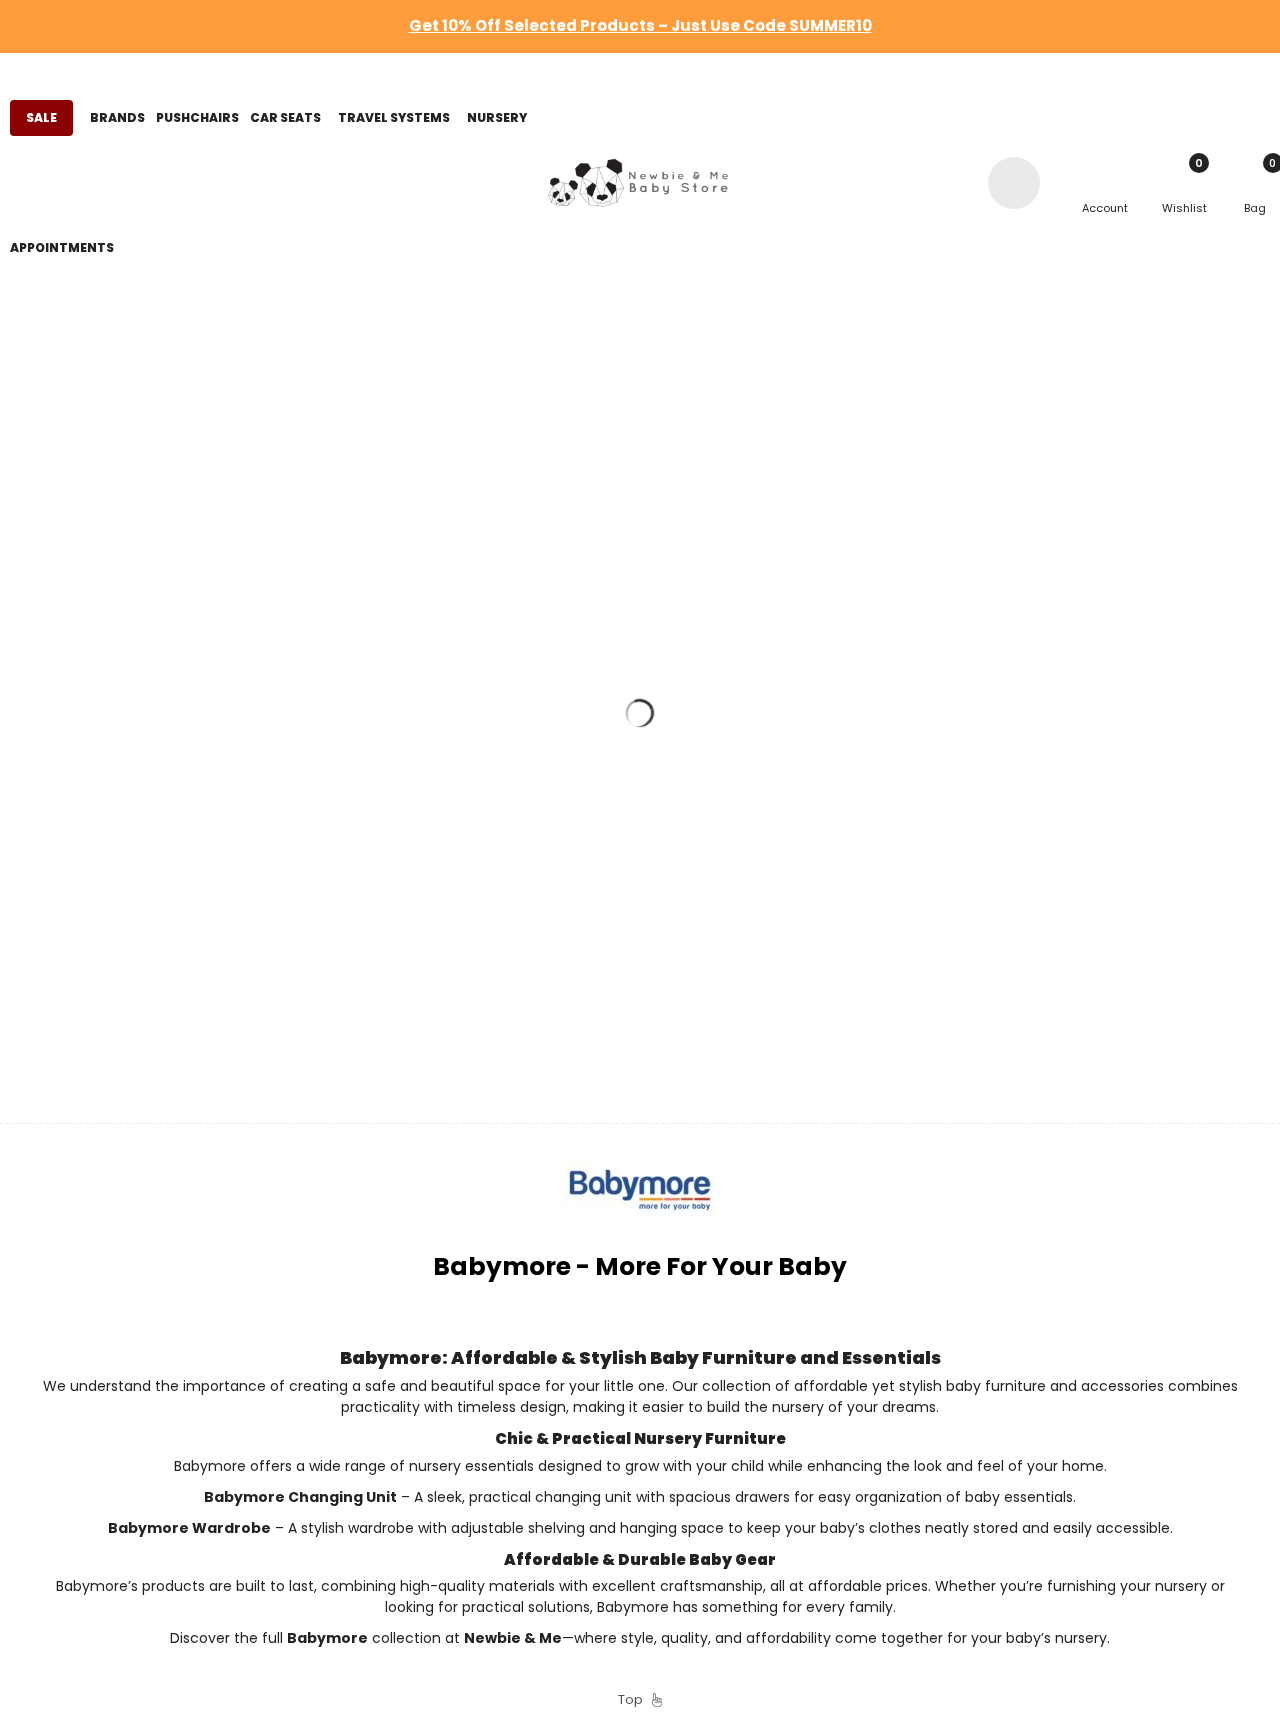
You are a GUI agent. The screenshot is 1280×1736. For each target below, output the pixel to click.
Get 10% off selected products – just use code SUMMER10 (640, 25)
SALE (41, 117)
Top (635, 1699)
